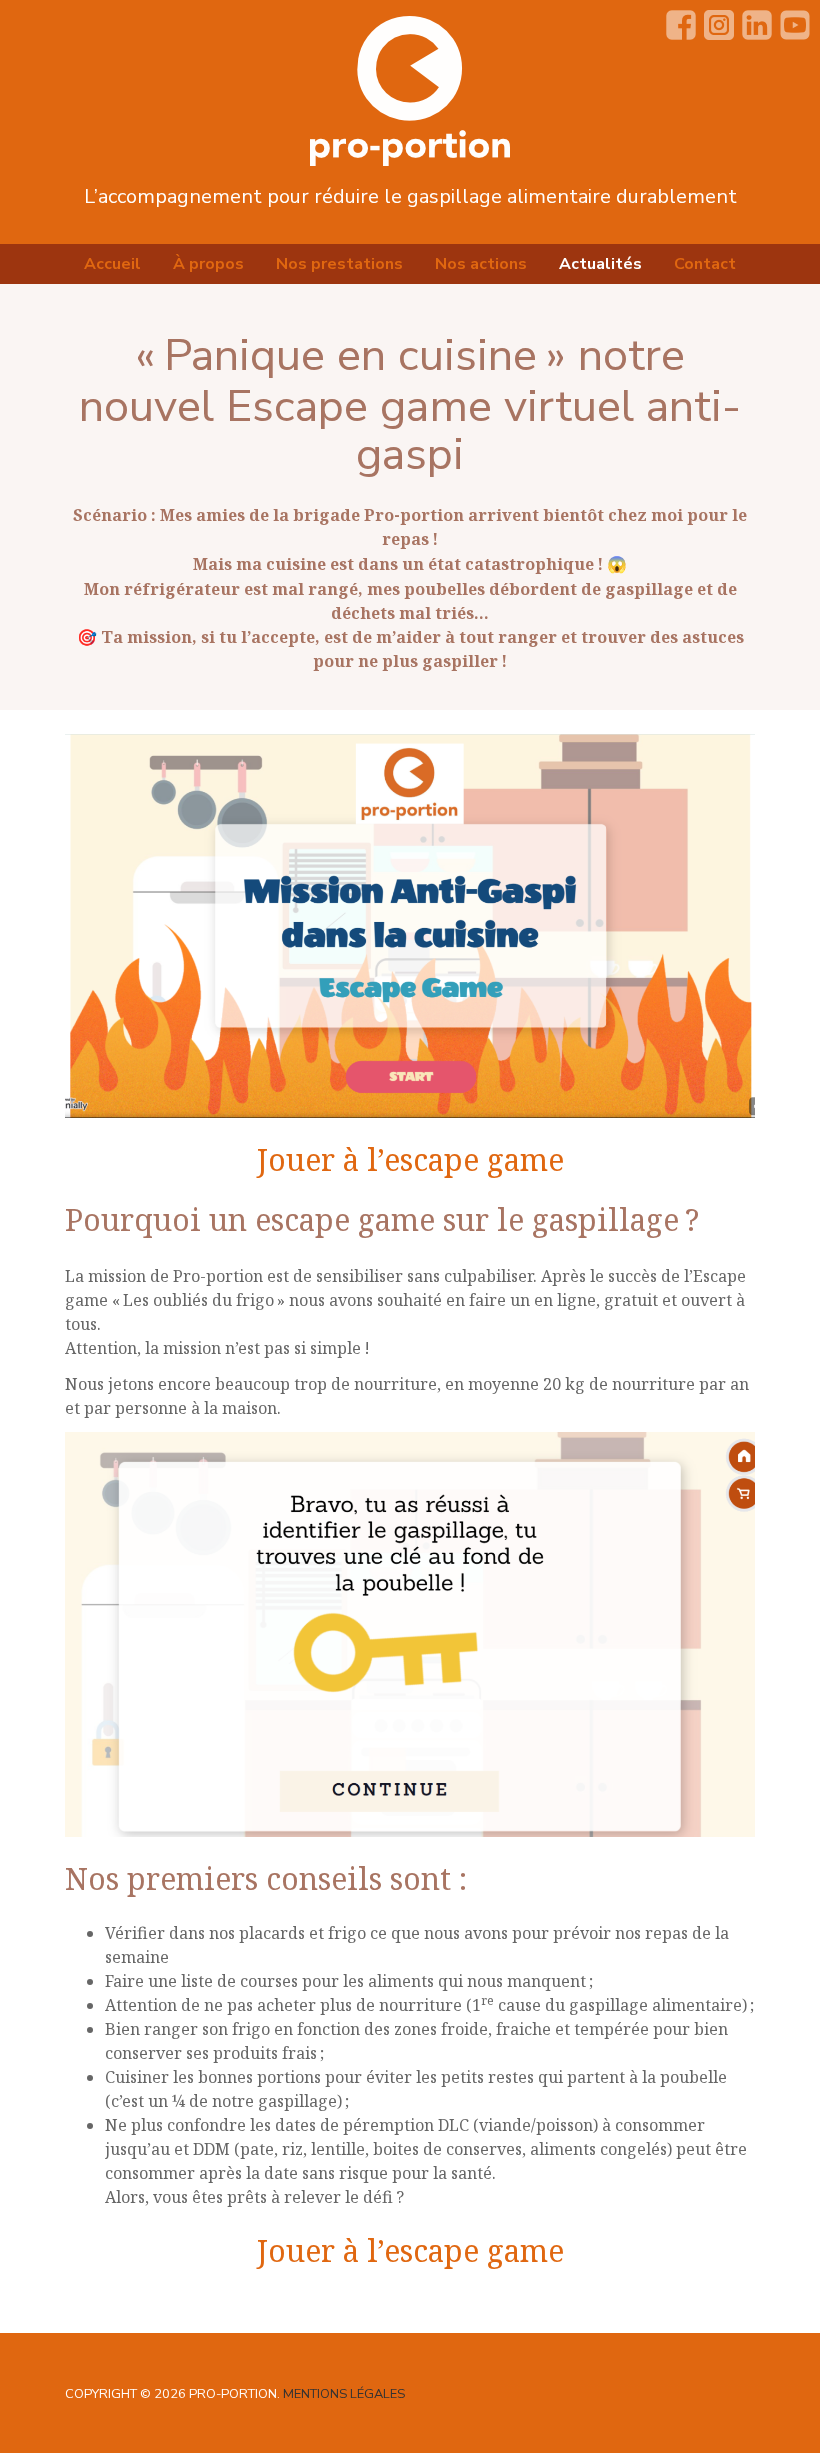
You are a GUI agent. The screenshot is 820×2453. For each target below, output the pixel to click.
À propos (208, 264)
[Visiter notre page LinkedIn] (757, 25)
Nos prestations (339, 264)
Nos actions (481, 264)
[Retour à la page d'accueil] (410, 90)
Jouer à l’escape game (410, 1159)
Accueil (112, 264)
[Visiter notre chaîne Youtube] (795, 25)
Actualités (600, 264)
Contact (705, 264)
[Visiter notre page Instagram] (719, 25)
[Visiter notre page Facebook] (681, 25)
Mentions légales (344, 2394)
